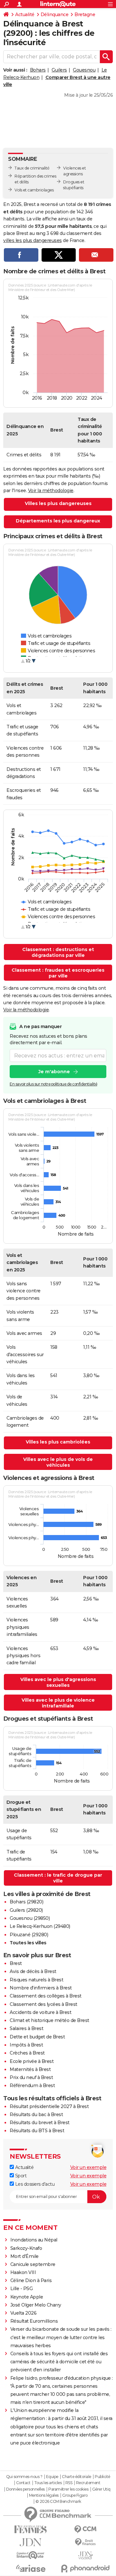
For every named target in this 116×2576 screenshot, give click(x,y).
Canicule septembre (33, 2264)
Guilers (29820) (26, 1910)
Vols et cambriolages (34, 190)
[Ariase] (31, 2568)
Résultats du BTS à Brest (37, 2131)
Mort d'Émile (24, 2256)
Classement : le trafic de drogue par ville (58, 1878)
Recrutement (88, 2483)
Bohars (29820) (26, 1902)
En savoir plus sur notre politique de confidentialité (53, 1084)
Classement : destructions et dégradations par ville (58, 952)
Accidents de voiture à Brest (40, 2012)
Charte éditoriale (77, 2477)
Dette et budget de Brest (37, 2037)
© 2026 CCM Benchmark (58, 2502)
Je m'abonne (54, 1072)
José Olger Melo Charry (36, 2305)
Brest (16, 1963)
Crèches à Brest (27, 2053)
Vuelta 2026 (24, 2313)
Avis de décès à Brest (33, 1971)
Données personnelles (25, 2489)
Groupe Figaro (75, 2495)
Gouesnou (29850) (30, 1918)
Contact (23, 2483)
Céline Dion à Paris (31, 2280)
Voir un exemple (88, 2167)
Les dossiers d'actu (34, 2184)
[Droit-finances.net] (85, 2542)
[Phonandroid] (85, 2568)
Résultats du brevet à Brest (40, 2123)
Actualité (25, 15)
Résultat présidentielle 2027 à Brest (49, 2106)
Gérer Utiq (101, 2489)
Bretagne (85, 15)
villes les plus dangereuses (33, 240)
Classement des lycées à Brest (43, 2004)
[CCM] (85, 2529)
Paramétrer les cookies (68, 2489)
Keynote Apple (27, 2297)
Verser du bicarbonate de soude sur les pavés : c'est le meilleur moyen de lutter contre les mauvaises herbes (61, 2337)
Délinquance (55, 15)
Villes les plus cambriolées (58, 1442)
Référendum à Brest (32, 2085)
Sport (20, 2176)
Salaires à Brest (26, 2028)
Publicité (102, 2477)
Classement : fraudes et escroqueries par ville (58, 973)
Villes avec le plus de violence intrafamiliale (58, 1703)
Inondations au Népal (34, 2240)
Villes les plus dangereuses (58, 503)
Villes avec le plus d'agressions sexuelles (58, 1682)
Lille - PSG (22, 2289)
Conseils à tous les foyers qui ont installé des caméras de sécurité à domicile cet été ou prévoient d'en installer (59, 2362)
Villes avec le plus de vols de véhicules (58, 1462)
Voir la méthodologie (51, 491)
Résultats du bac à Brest (36, 2114)
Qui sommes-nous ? (24, 2477)
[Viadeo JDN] (85, 2556)
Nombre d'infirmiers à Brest (41, 1988)
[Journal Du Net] (31, 2542)
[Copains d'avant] (31, 2555)
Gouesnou (84, 70)
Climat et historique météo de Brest (49, 2020)
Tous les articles (48, 2483)
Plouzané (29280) (29, 1935)
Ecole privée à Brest (32, 2061)
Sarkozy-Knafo (26, 2248)
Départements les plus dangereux (58, 521)
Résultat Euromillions (34, 2321)
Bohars (38, 70)
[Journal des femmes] (31, 2529)
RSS (69, 2483)
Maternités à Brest (30, 2069)
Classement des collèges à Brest (46, 1996)
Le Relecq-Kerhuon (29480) (40, 1926)
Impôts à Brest (26, 2045)
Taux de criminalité (32, 168)
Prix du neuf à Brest (31, 2077)
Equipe (52, 2477)
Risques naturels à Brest (36, 1980)
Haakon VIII (23, 2272)
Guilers (59, 70)
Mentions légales (44, 2495)
